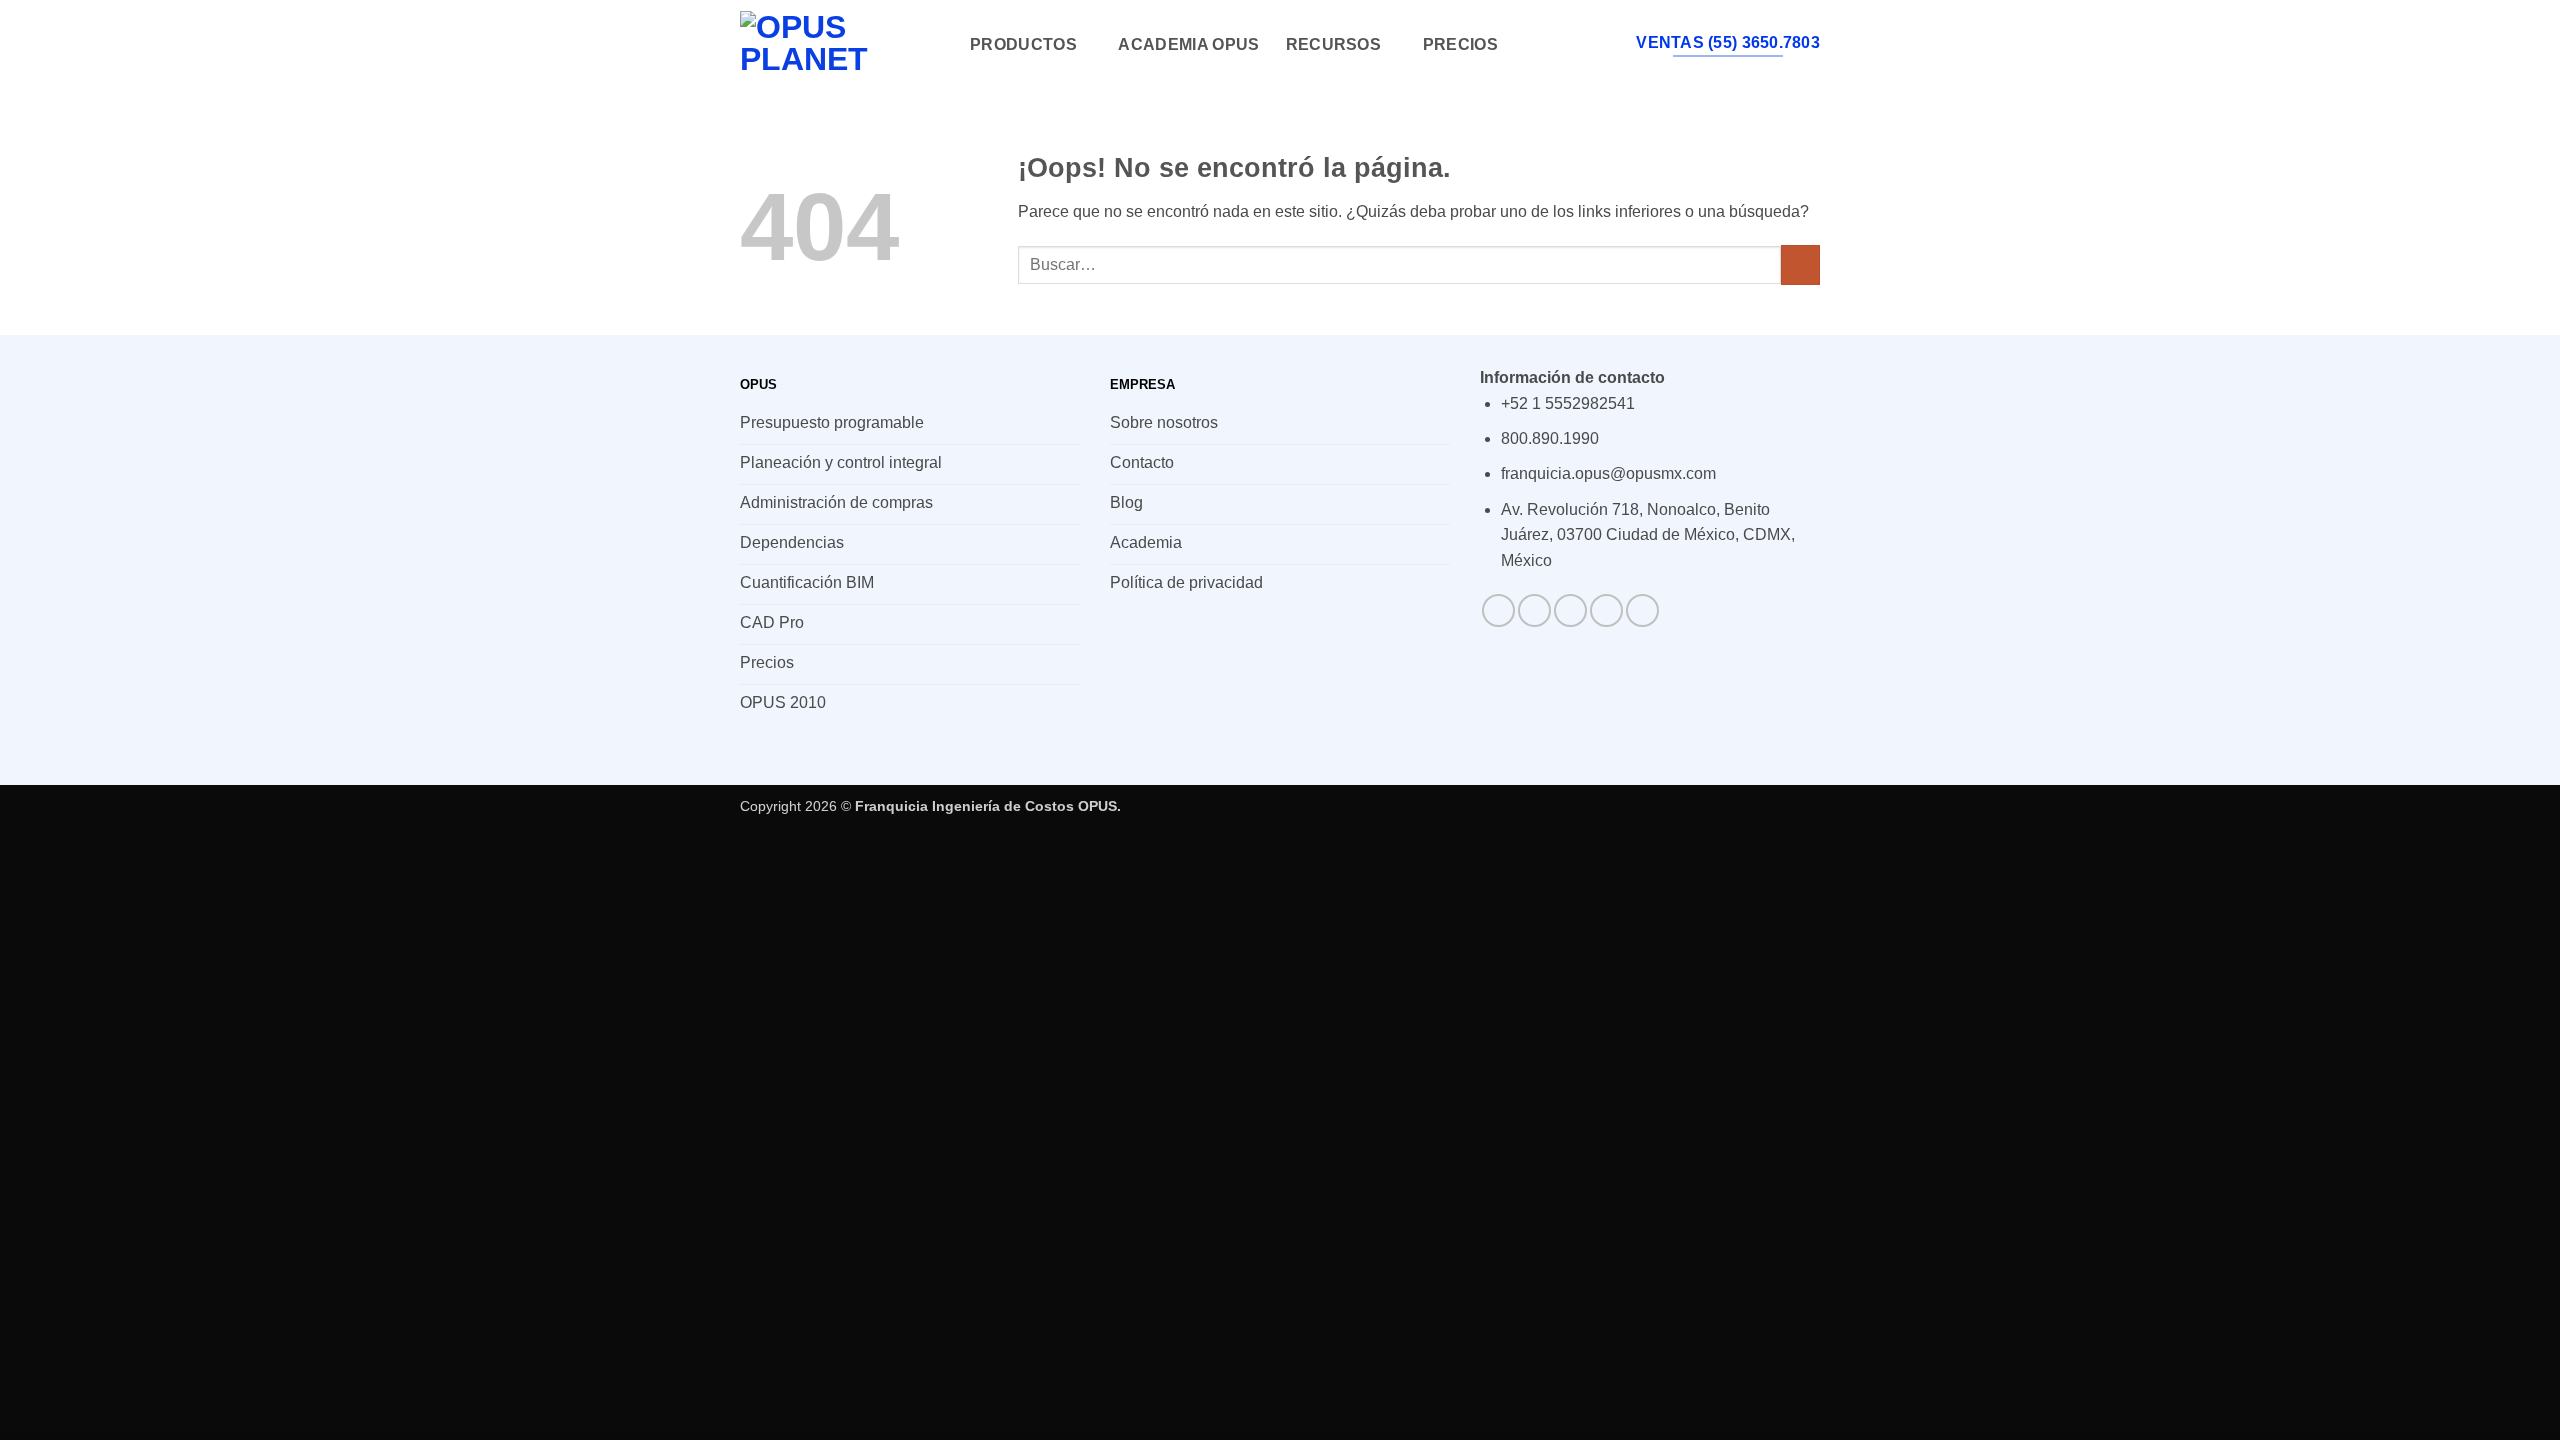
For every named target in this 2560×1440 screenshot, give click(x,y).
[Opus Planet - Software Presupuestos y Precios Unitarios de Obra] (840, 44)
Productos (1023, 44)
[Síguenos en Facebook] (1498, 610)
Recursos (1334, 44)
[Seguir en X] (1606, 610)
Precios (1460, 44)
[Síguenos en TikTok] (1570, 610)
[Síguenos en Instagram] (1534, 610)
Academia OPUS (1188, 44)
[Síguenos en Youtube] (1642, 610)
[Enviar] (1800, 264)
